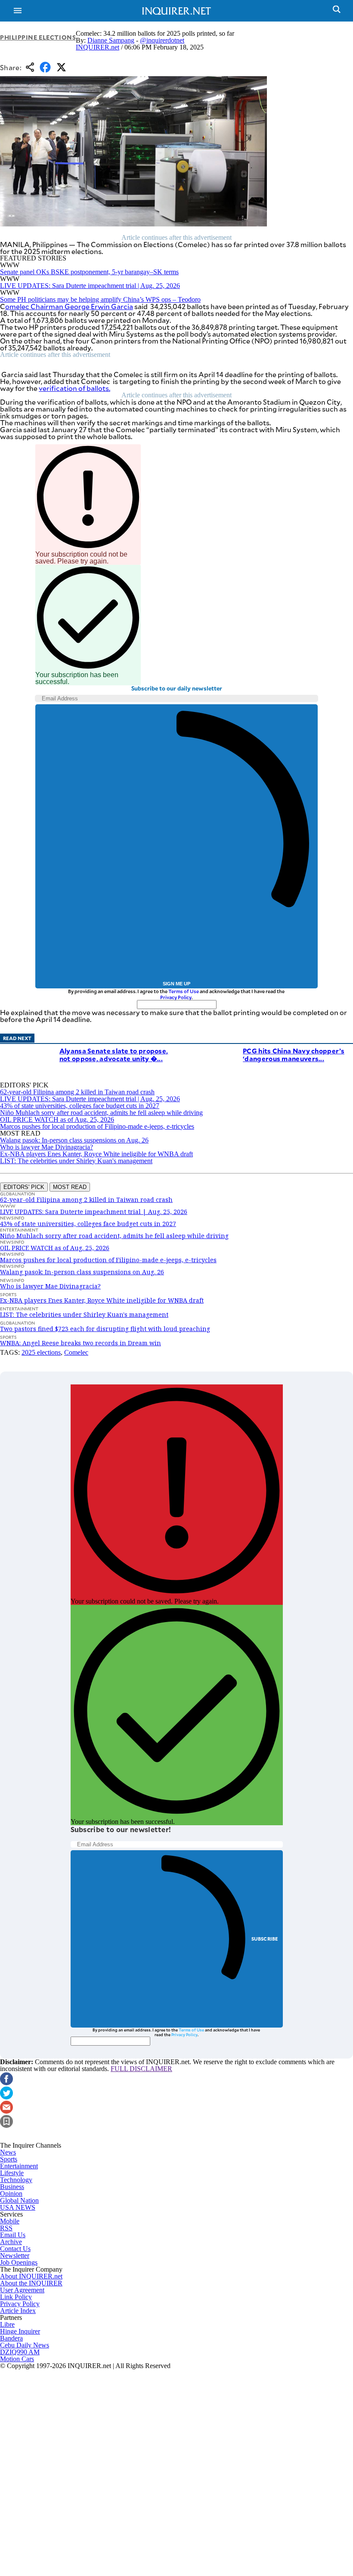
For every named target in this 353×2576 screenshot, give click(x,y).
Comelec (76, 1352)
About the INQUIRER (31, 2283)
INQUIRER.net (98, 47)
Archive (11, 2242)
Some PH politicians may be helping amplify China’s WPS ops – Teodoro (100, 299)
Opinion (11, 2194)
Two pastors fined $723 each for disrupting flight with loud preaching (105, 1329)
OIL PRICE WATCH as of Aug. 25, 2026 (57, 1119)
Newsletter (15, 2256)
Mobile (10, 2221)
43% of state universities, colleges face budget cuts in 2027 (80, 1106)
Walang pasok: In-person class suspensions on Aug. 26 (74, 1140)
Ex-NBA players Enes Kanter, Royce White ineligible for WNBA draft (96, 1154)
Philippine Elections (38, 37)
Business (12, 2187)
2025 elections (41, 1352)
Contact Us (15, 2249)
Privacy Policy (176, 997)
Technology (16, 2180)
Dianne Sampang (111, 40)
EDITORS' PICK (24, 1187)
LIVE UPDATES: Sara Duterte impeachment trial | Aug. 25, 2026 (90, 286)
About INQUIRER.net (31, 2276)
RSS (6, 2228)
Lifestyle (12, 2173)
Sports (9, 2159)
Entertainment (19, 2166)
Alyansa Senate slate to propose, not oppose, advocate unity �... (114, 1054)
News (8, 2152)
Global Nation (19, 2200)
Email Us (13, 2235)
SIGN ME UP (176, 984)
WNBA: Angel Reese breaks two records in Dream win (81, 1343)
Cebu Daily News (25, 2345)
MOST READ (70, 1187)
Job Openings (19, 2262)
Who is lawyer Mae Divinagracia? (46, 1147)
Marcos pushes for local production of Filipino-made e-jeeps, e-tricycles (97, 1126)
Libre (7, 2324)
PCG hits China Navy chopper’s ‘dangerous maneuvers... (294, 1054)
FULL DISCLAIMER (141, 2069)
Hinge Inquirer (20, 2331)
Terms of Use (184, 991)
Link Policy (16, 2297)
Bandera (11, 2338)
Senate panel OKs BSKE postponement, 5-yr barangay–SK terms (89, 272)
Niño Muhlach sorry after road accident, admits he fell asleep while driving (101, 1113)
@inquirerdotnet (162, 40)
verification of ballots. (74, 388)
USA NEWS (18, 2207)
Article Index (18, 2311)
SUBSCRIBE (265, 1939)
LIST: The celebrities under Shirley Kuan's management (76, 1161)
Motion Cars (17, 2359)
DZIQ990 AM (20, 2352)
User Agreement (22, 2290)
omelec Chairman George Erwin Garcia (69, 306)
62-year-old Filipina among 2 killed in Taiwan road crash (77, 1092)
